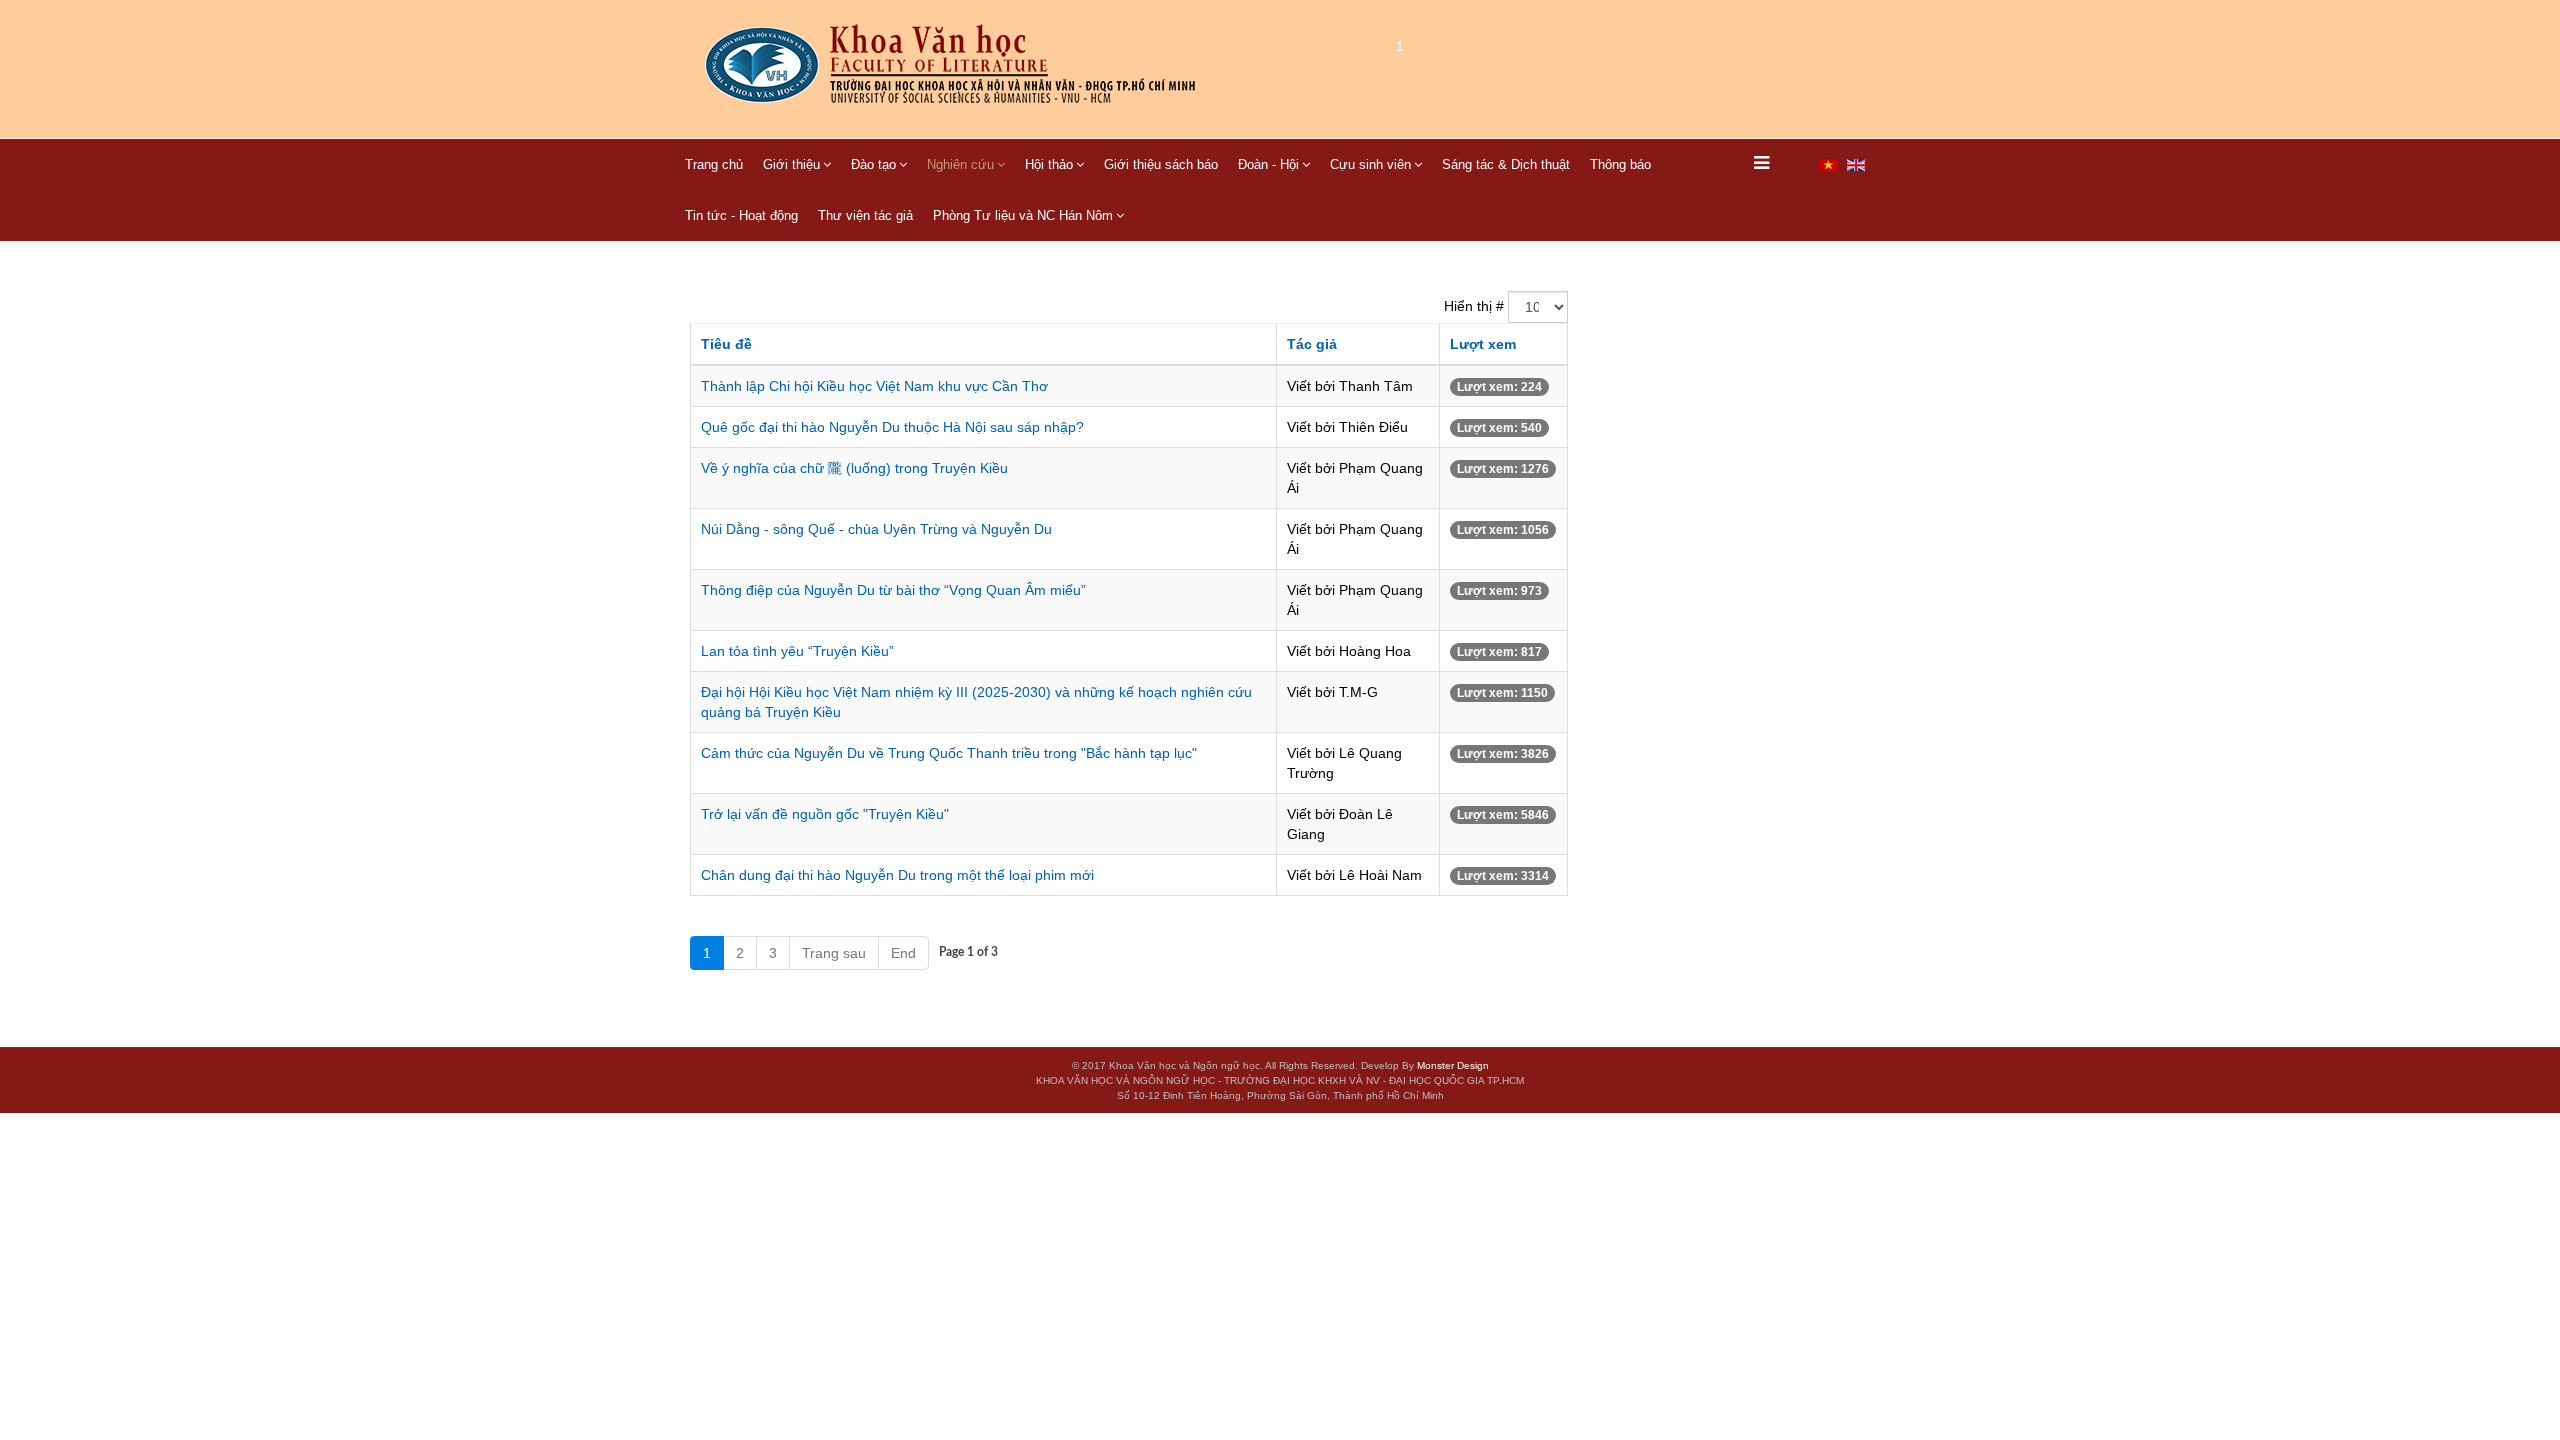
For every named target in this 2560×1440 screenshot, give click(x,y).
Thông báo (1620, 164)
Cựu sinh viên (1370, 164)
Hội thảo (1049, 164)
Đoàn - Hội (1268, 164)
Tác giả (1312, 344)
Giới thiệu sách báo (1161, 164)
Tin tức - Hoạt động (741, 215)
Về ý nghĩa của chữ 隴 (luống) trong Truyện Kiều (854, 468)
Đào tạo (873, 164)
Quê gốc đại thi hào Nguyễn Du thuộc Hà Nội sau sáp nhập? (892, 427)
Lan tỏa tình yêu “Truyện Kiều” (797, 651)
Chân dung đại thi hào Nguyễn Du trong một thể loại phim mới (897, 875)
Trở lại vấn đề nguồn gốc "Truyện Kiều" (825, 814)
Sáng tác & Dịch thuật (1506, 164)
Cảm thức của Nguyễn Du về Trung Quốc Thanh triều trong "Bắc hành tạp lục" (949, 753)
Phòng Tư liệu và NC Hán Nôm (1023, 215)
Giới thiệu (791, 164)
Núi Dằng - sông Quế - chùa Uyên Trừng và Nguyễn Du (876, 529)
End (903, 953)
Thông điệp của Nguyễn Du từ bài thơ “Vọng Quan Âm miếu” (893, 590)
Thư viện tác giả (865, 215)
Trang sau (834, 953)
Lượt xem (1483, 344)
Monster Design (1453, 1065)
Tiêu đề (726, 344)
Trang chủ (714, 164)
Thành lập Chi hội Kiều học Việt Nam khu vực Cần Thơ (874, 386)
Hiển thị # (1474, 306)
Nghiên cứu (960, 164)
